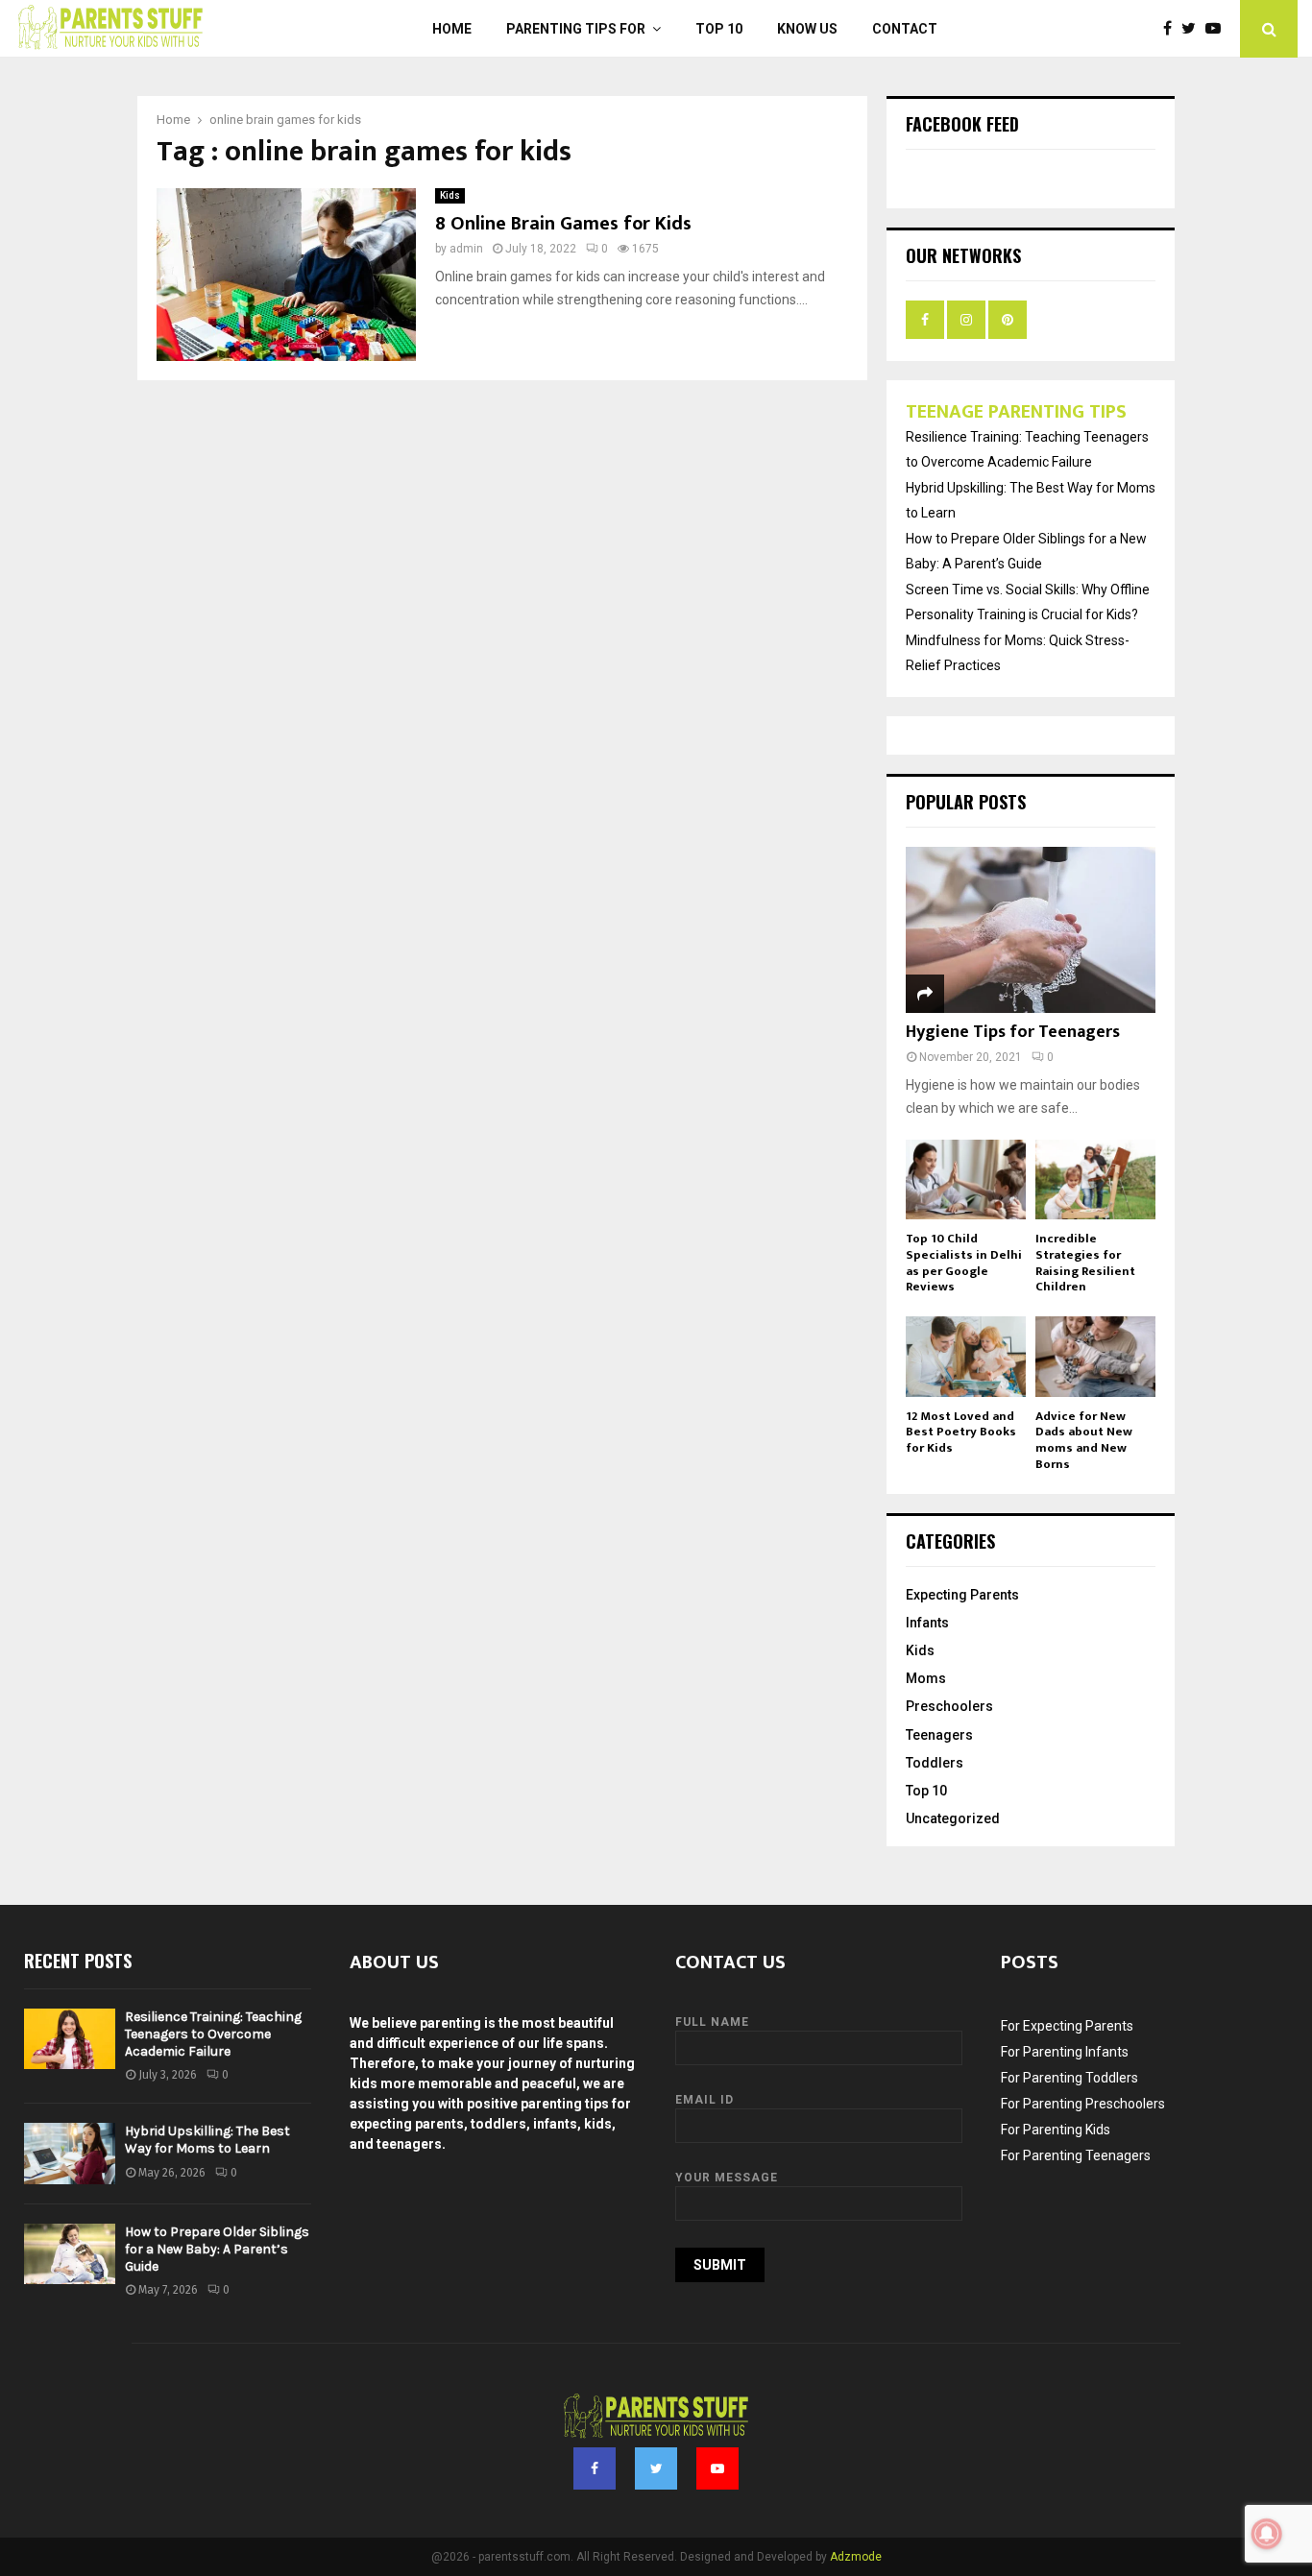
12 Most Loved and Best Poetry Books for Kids (961, 1432)
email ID (705, 2100)
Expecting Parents (962, 1595)
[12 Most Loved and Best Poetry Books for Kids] (966, 1356)
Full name (712, 2022)
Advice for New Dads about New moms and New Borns (1084, 1440)
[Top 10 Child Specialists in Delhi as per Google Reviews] (966, 1180)
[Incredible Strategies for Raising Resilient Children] (1095, 1180)
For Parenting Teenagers (1076, 2155)
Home (452, 29)
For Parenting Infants (1065, 2052)
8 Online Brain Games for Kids (563, 224)
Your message (727, 2178)
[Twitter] (1193, 29)
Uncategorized (953, 1818)
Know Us (807, 29)
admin (466, 249)
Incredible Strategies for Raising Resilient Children (1085, 1263)
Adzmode (856, 2557)
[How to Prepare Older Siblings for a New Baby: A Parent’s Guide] (70, 2254)
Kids (450, 195)
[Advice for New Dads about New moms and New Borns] (1095, 1356)
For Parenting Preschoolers (1083, 2104)
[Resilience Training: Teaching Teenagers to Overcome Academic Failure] (70, 2039)
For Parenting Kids (1056, 2130)
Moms (926, 1678)
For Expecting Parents (1067, 2026)
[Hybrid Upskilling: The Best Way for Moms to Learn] (70, 2153)
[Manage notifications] (1267, 2534)
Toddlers (935, 1763)
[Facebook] (1172, 29)
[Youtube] (1218, 29)
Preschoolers (949, 1706)
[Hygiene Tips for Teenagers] (1031, 930)
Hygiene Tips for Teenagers (1013, 1032)
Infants (927, 1623)
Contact (905, 29)
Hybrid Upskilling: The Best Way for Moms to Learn (207, 2140)
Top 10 (719, 29)
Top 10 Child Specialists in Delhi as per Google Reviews (964, 1263)
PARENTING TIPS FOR (576, 29)
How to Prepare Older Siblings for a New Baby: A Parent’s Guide (217, 2249)
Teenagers (939, 1735)
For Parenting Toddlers (1069, 2078)
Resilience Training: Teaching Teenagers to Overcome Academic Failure (213, 2034)
